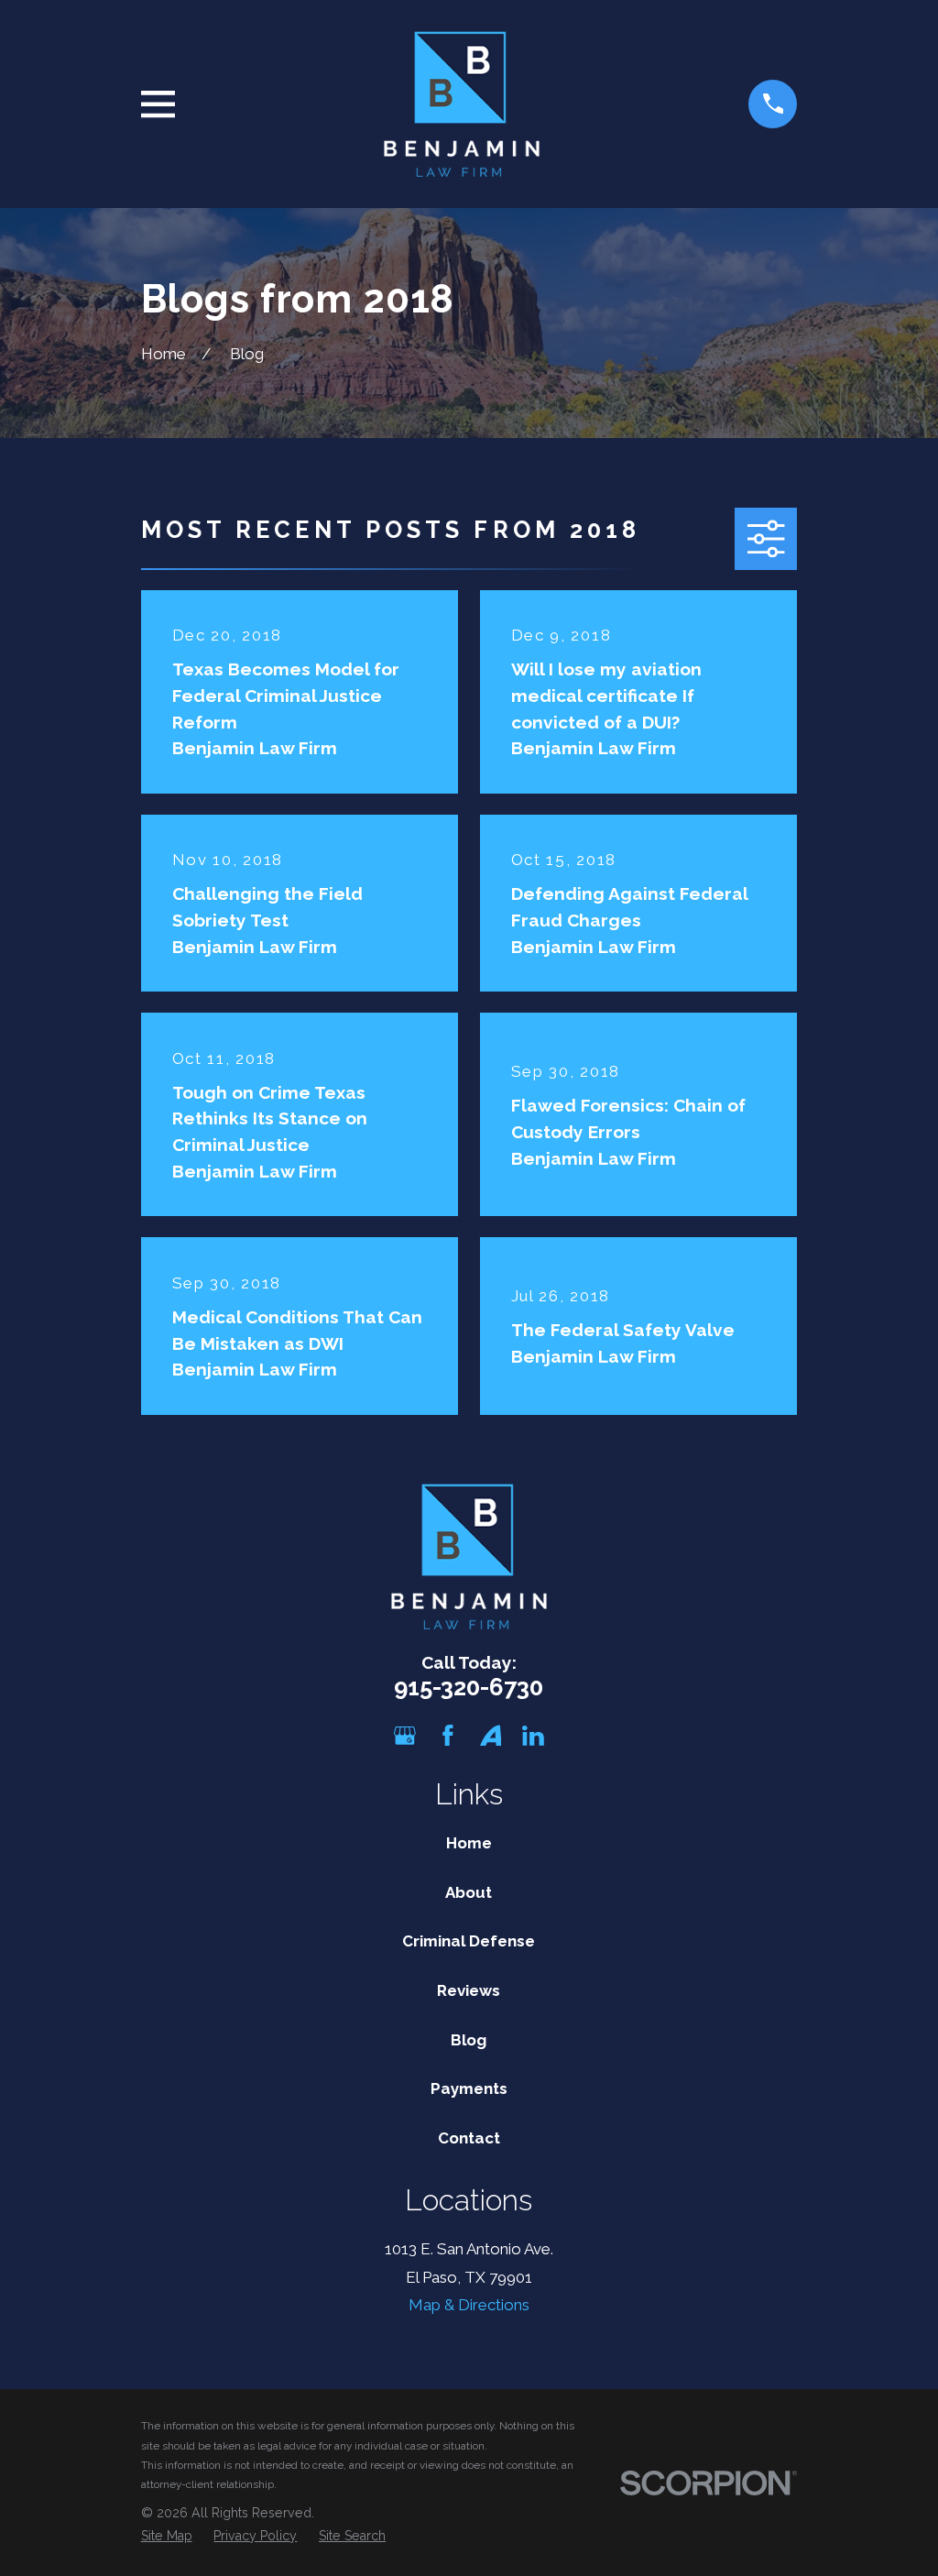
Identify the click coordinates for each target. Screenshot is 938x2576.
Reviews (469, 1990)
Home (469, 1843)
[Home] (462, 104)
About (469, 1892)
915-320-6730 (469, 1687)
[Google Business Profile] (405, 1736)
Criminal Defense (469, 1941)
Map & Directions (469, 2305)
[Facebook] (448, 1736)
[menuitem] (167, 2537)
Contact (469, 2138)
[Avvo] (491, 1736)
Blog (469, 2040)
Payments (469, 2088)
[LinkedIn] (533, 1736)
